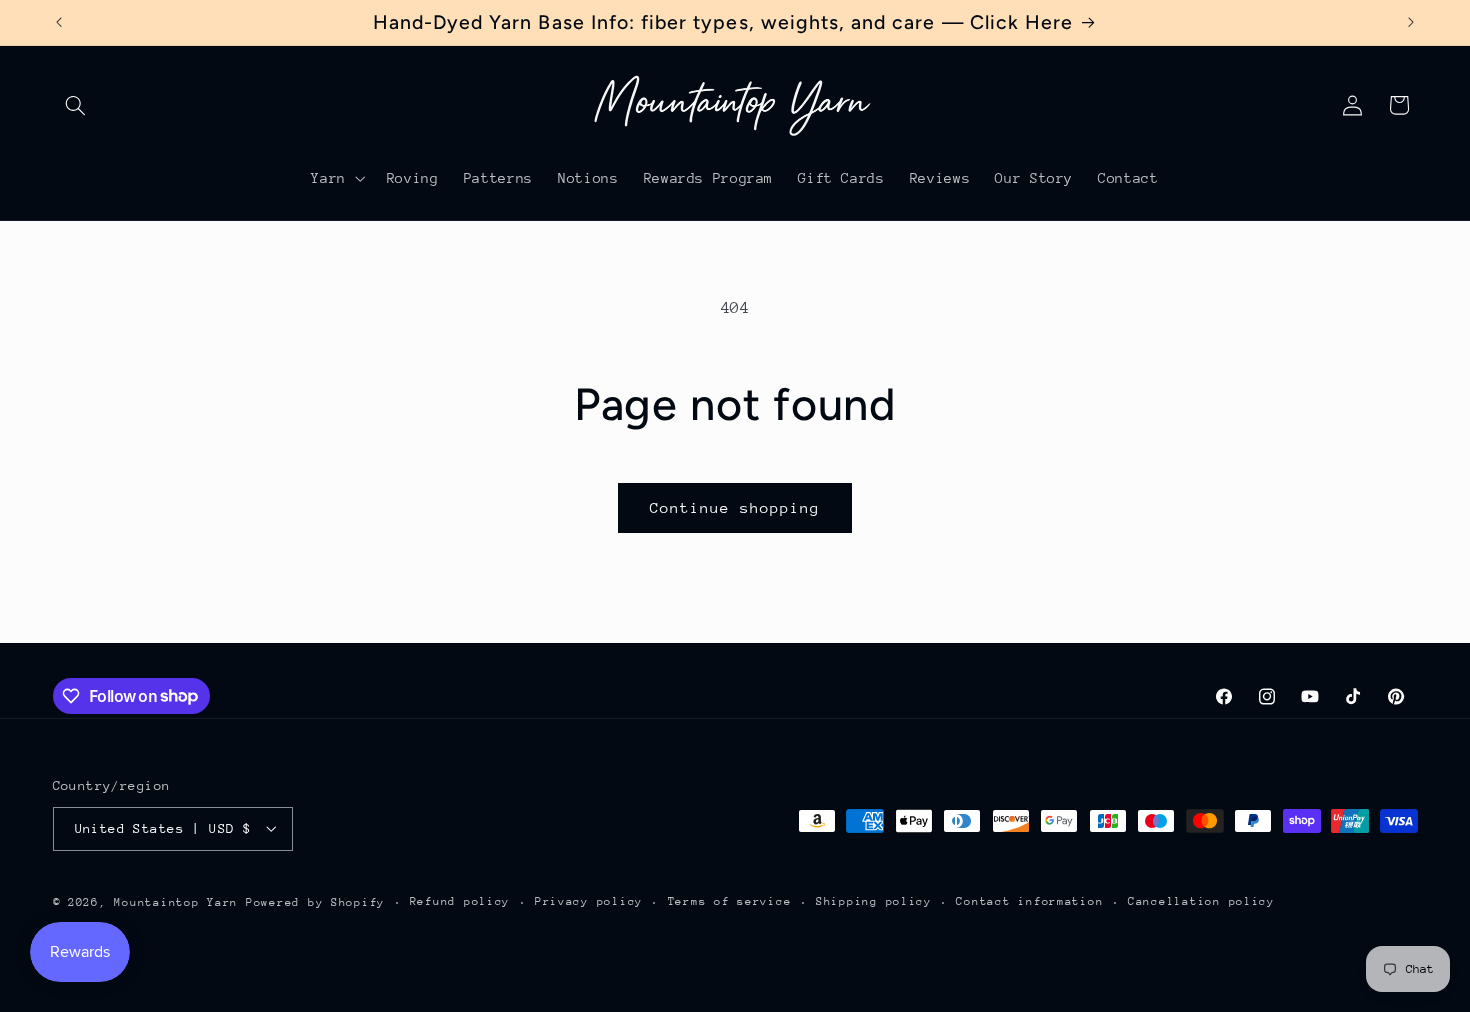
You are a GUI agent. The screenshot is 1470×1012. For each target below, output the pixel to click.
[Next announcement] (1411, 22)
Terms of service (730, 901)
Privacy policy (589, 901)
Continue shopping (735, 507)
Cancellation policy (1201, 901)
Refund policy (460, 901)
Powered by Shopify (315, 901)
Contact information (1029, 901)
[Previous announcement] (59, 22)
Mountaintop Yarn (176, 901)
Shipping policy (874, 901)
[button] (76, 105)
